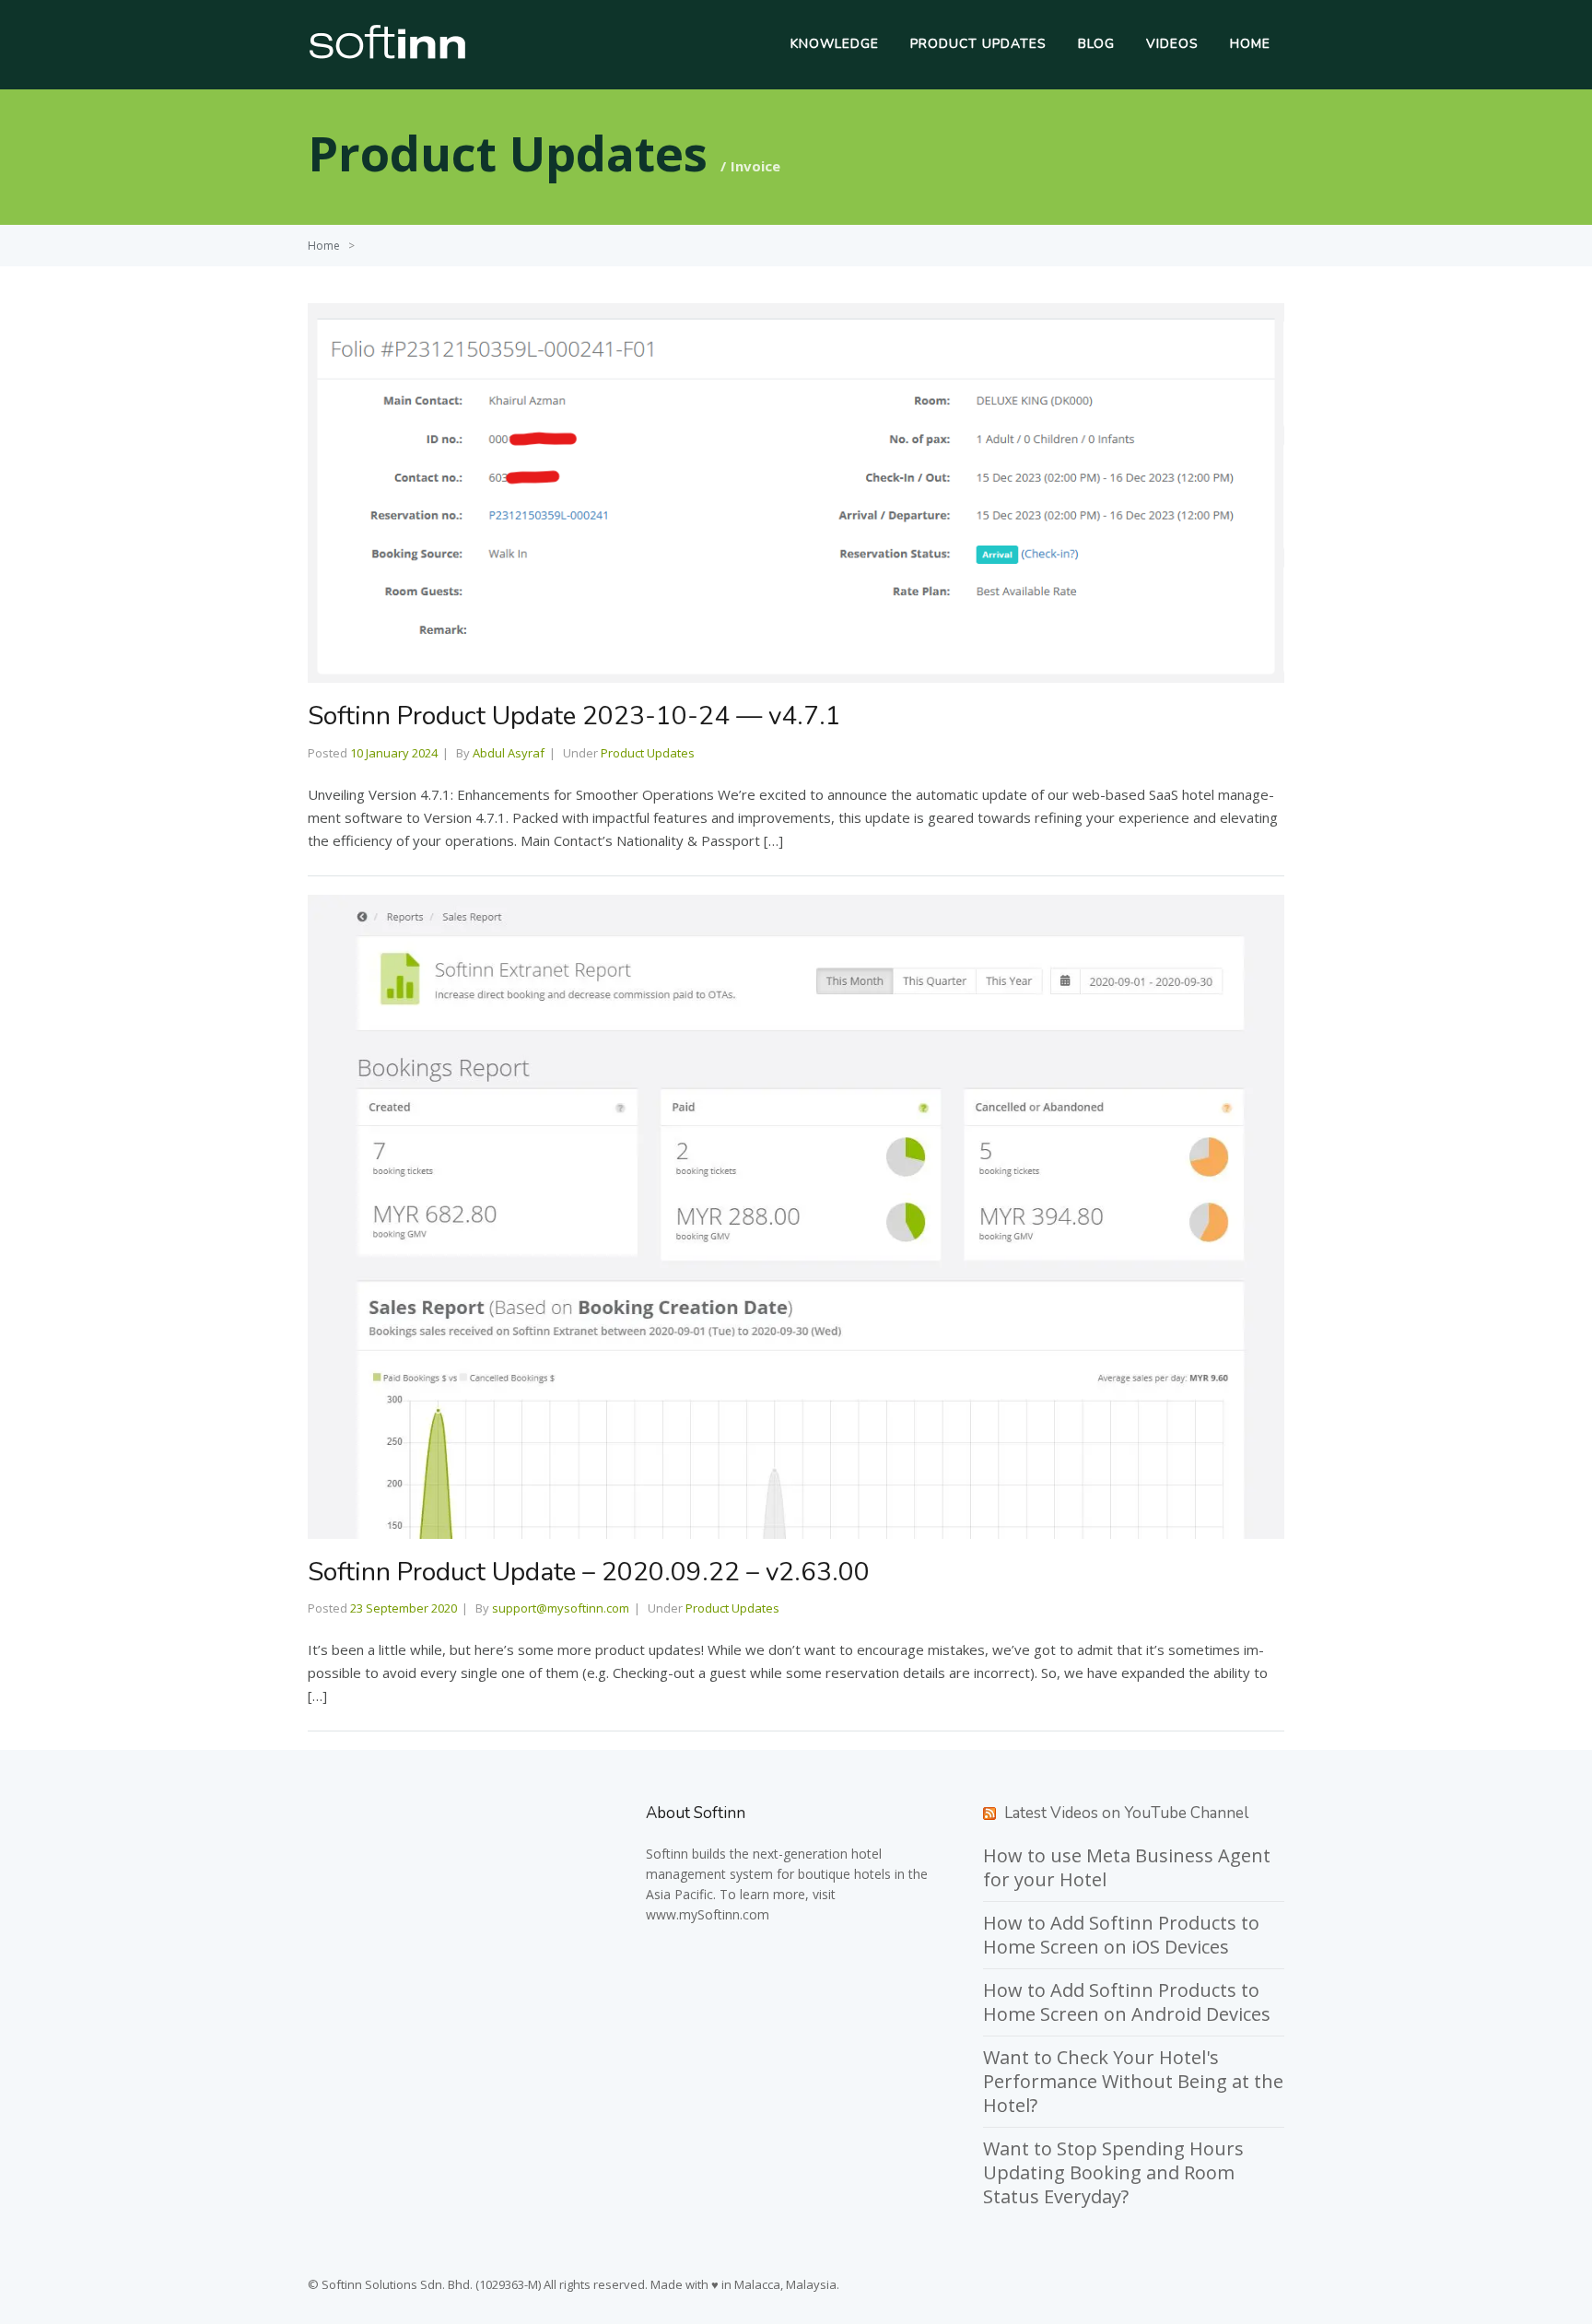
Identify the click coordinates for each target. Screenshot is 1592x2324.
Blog (1096, 44)
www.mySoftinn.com (708, 1914)
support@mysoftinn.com (561, 1608)
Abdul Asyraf (509, 753)
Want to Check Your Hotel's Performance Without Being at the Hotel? (1133, 2081)
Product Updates (978, 44)
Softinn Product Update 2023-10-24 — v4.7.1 (574, 716)
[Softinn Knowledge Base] (387, 54)
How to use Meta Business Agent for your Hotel (1127, 1867)
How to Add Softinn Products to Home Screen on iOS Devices (1121, 1935)
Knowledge (835, 44)
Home (1250, 44)
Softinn (667, 1854)
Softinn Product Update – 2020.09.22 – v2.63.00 (589, 1572)
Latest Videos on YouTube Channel (1126, 1813)
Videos (1172, 44)
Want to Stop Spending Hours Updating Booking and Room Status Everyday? (1113, 2172)
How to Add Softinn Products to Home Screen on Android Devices (1127, 2002)
